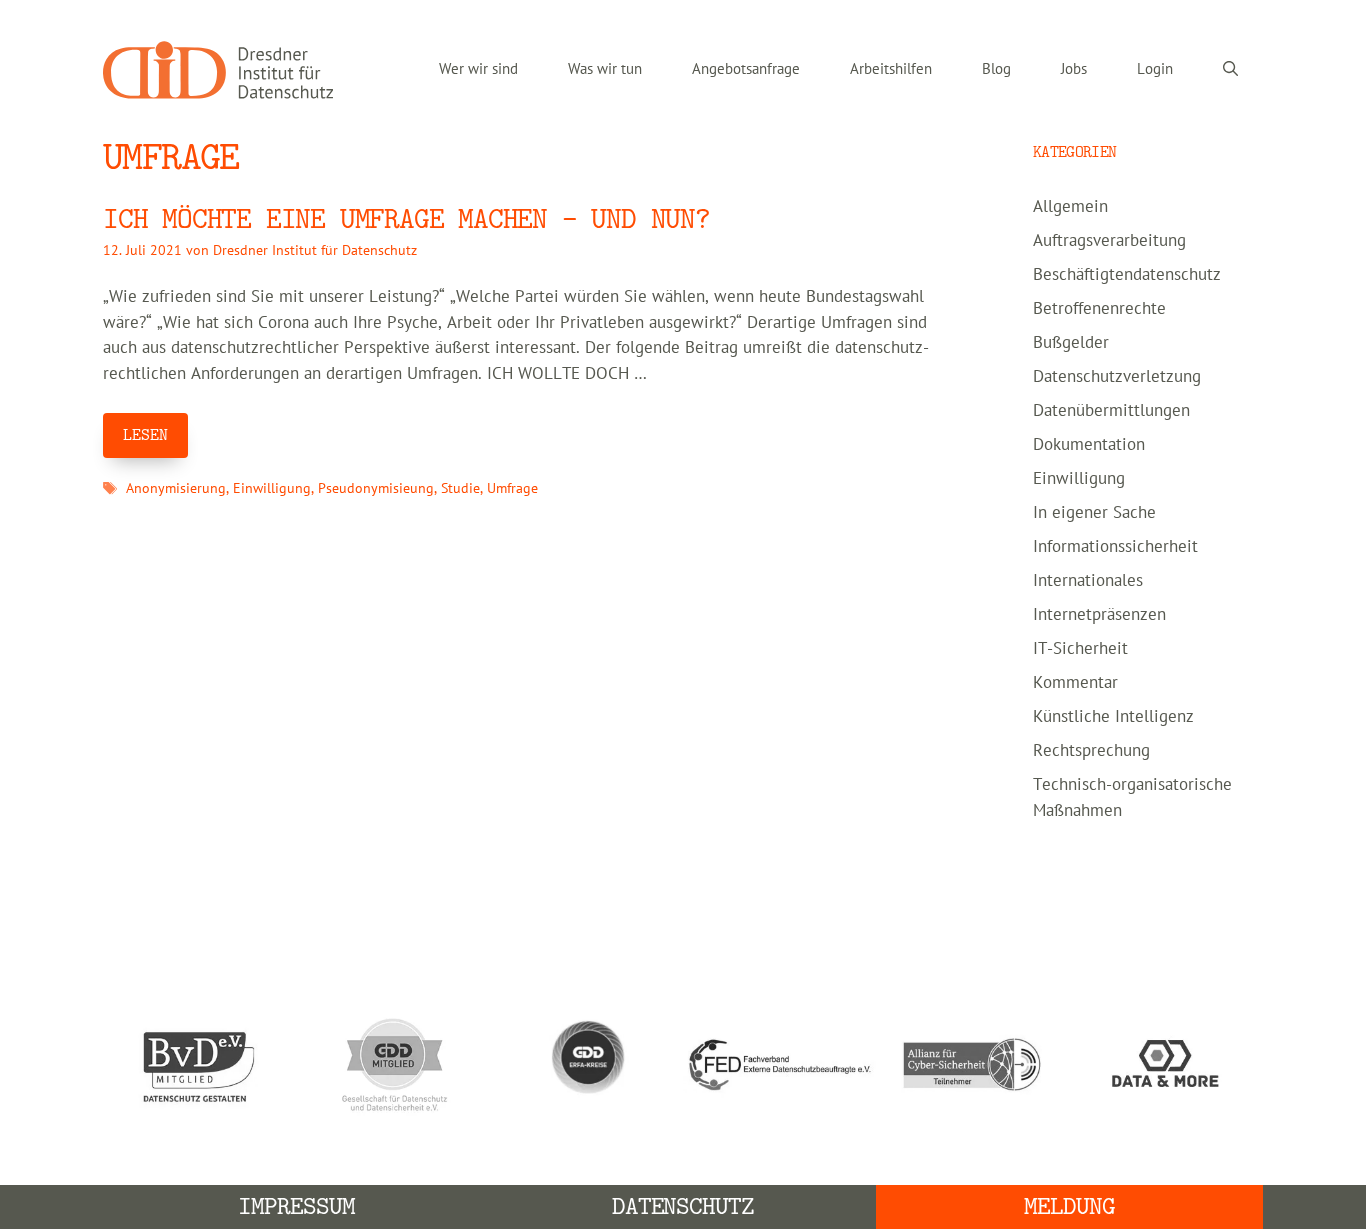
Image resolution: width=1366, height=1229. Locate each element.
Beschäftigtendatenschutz (1127, 275)
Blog (996, 69)
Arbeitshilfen (891, 69)
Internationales (1088, 581)
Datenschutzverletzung (1117, 377)
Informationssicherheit (1115, 547)
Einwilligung (272, 488)
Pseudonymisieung (376, 488)
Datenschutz (683, 1206)
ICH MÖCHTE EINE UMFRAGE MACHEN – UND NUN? (406, 219)
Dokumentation (1089, 445)
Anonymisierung (176, 488)
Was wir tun (605, 69)
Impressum (296, 1206)
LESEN (145, 435)
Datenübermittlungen (1111, 411)
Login (1155, 69)
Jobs (1074, 69)
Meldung (1069, 1206)
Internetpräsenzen (1099, 615)
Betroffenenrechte (1099, 309)
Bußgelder (1071, 343)
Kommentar (1075, 683)
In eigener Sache (1094, 513)
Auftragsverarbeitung (1109, 241)
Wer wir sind (478, 69)
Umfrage (512, 488)
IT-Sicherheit (1080, 649)
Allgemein (1070, 207)
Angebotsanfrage (746, 69)
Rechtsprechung (1091, 751)
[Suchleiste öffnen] (1230, 70)
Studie (460, 488)
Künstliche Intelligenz (1113, 717)
